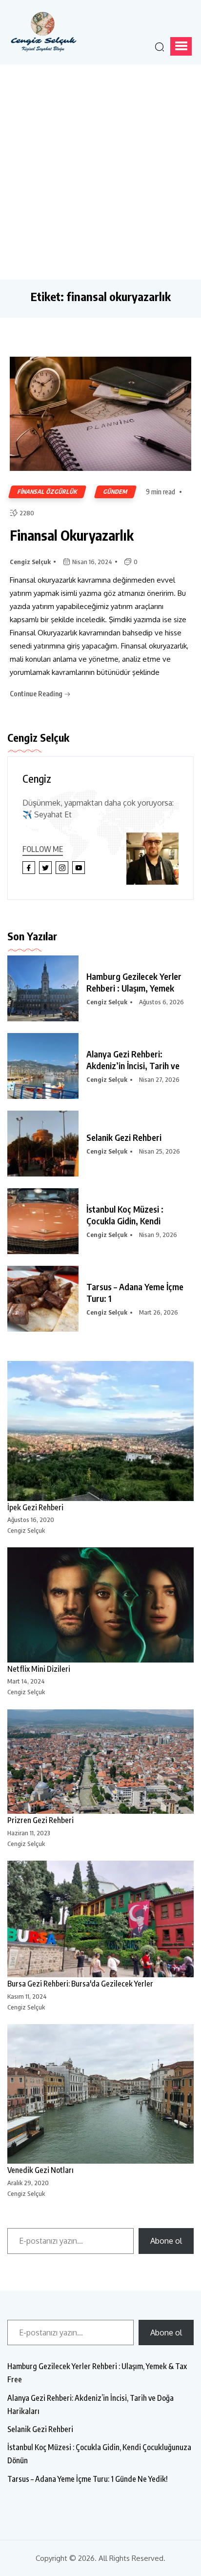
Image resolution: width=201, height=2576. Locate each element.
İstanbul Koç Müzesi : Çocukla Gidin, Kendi (125, 1215)
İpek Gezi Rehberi (35, 1507)
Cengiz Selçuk (30, 562)
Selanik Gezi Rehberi (124, 1137)
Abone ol (166, 2241)
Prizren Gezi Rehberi (40, 1820)
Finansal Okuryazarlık (72, 535)
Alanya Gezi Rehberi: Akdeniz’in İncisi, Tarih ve (133, 1060)
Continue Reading (37, 694)
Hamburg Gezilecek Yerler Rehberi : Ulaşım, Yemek (134, 982)
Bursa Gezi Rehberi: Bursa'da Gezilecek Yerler (80, 1984)
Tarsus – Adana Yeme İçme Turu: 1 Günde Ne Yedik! (88, 2479)
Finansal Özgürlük (47, 492)
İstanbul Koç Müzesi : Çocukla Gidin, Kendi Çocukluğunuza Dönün (99, 2454)
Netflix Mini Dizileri (39, 1669)
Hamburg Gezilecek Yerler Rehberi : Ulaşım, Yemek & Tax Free (97, 2373)
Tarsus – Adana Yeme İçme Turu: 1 (135, 1292)
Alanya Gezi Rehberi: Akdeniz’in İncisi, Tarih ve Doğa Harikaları (90, 2404)
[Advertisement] (100, 170)
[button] (181, 46)
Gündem (115, 492)
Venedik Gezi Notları (40, 2170)
